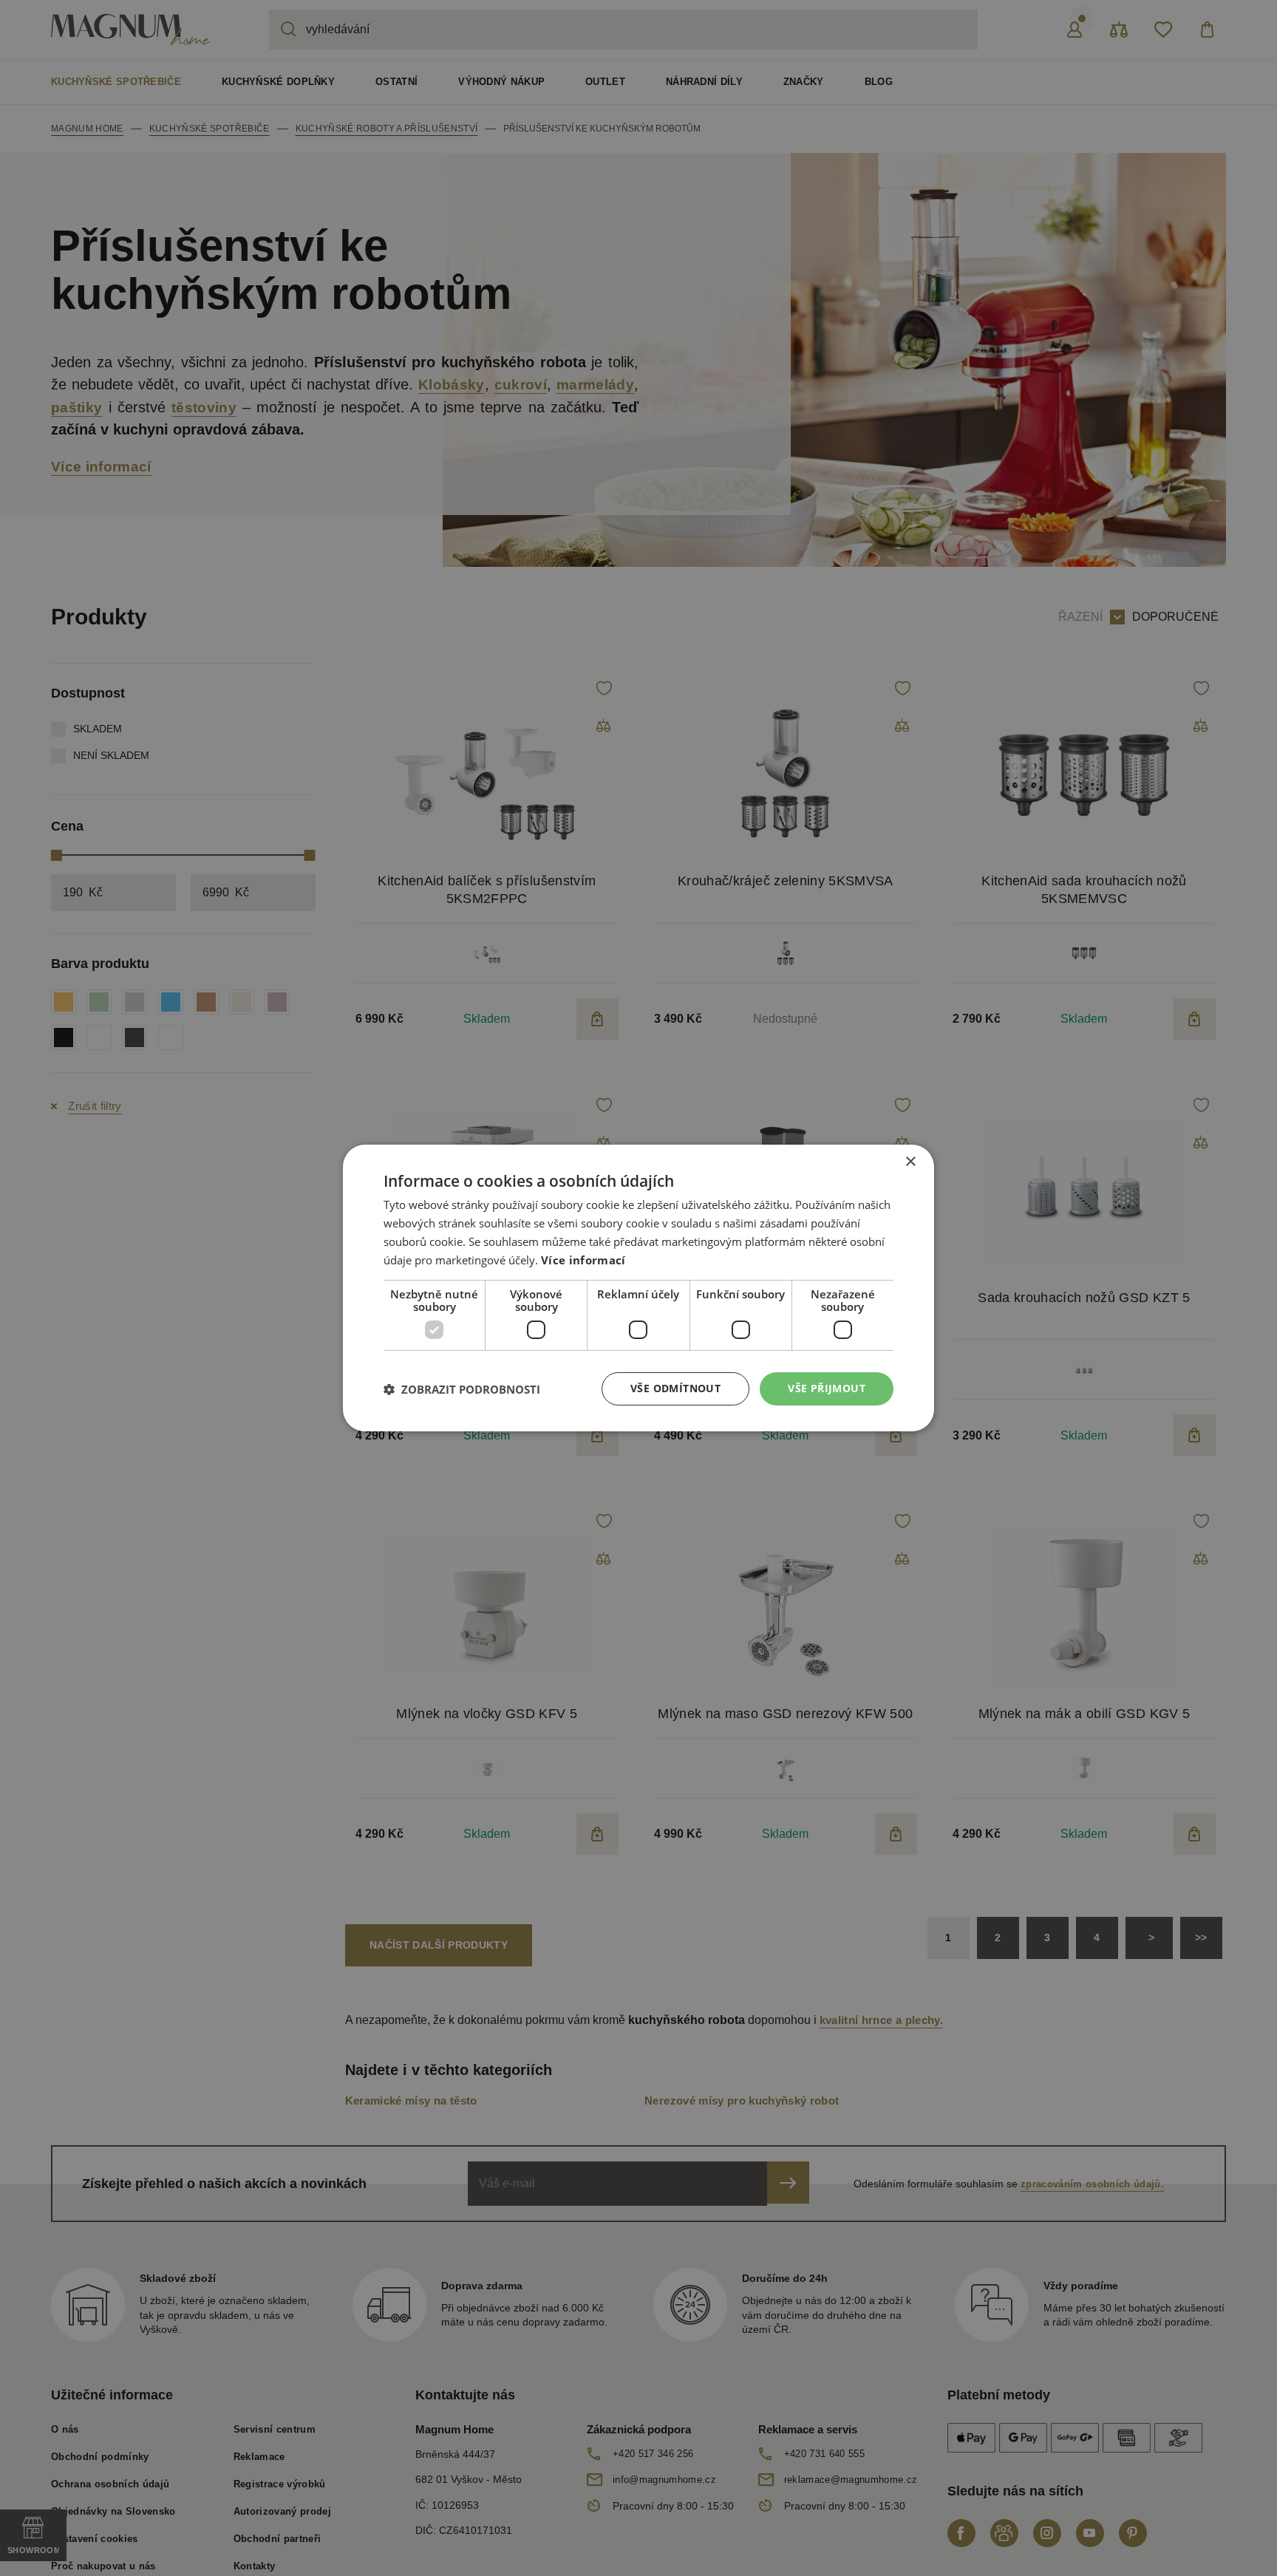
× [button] (910, 1162)
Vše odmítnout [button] (675, 1388)
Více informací (583, 1260)
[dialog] (638, 1288)
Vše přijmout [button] (827, 1388)
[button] (462, 1389)
